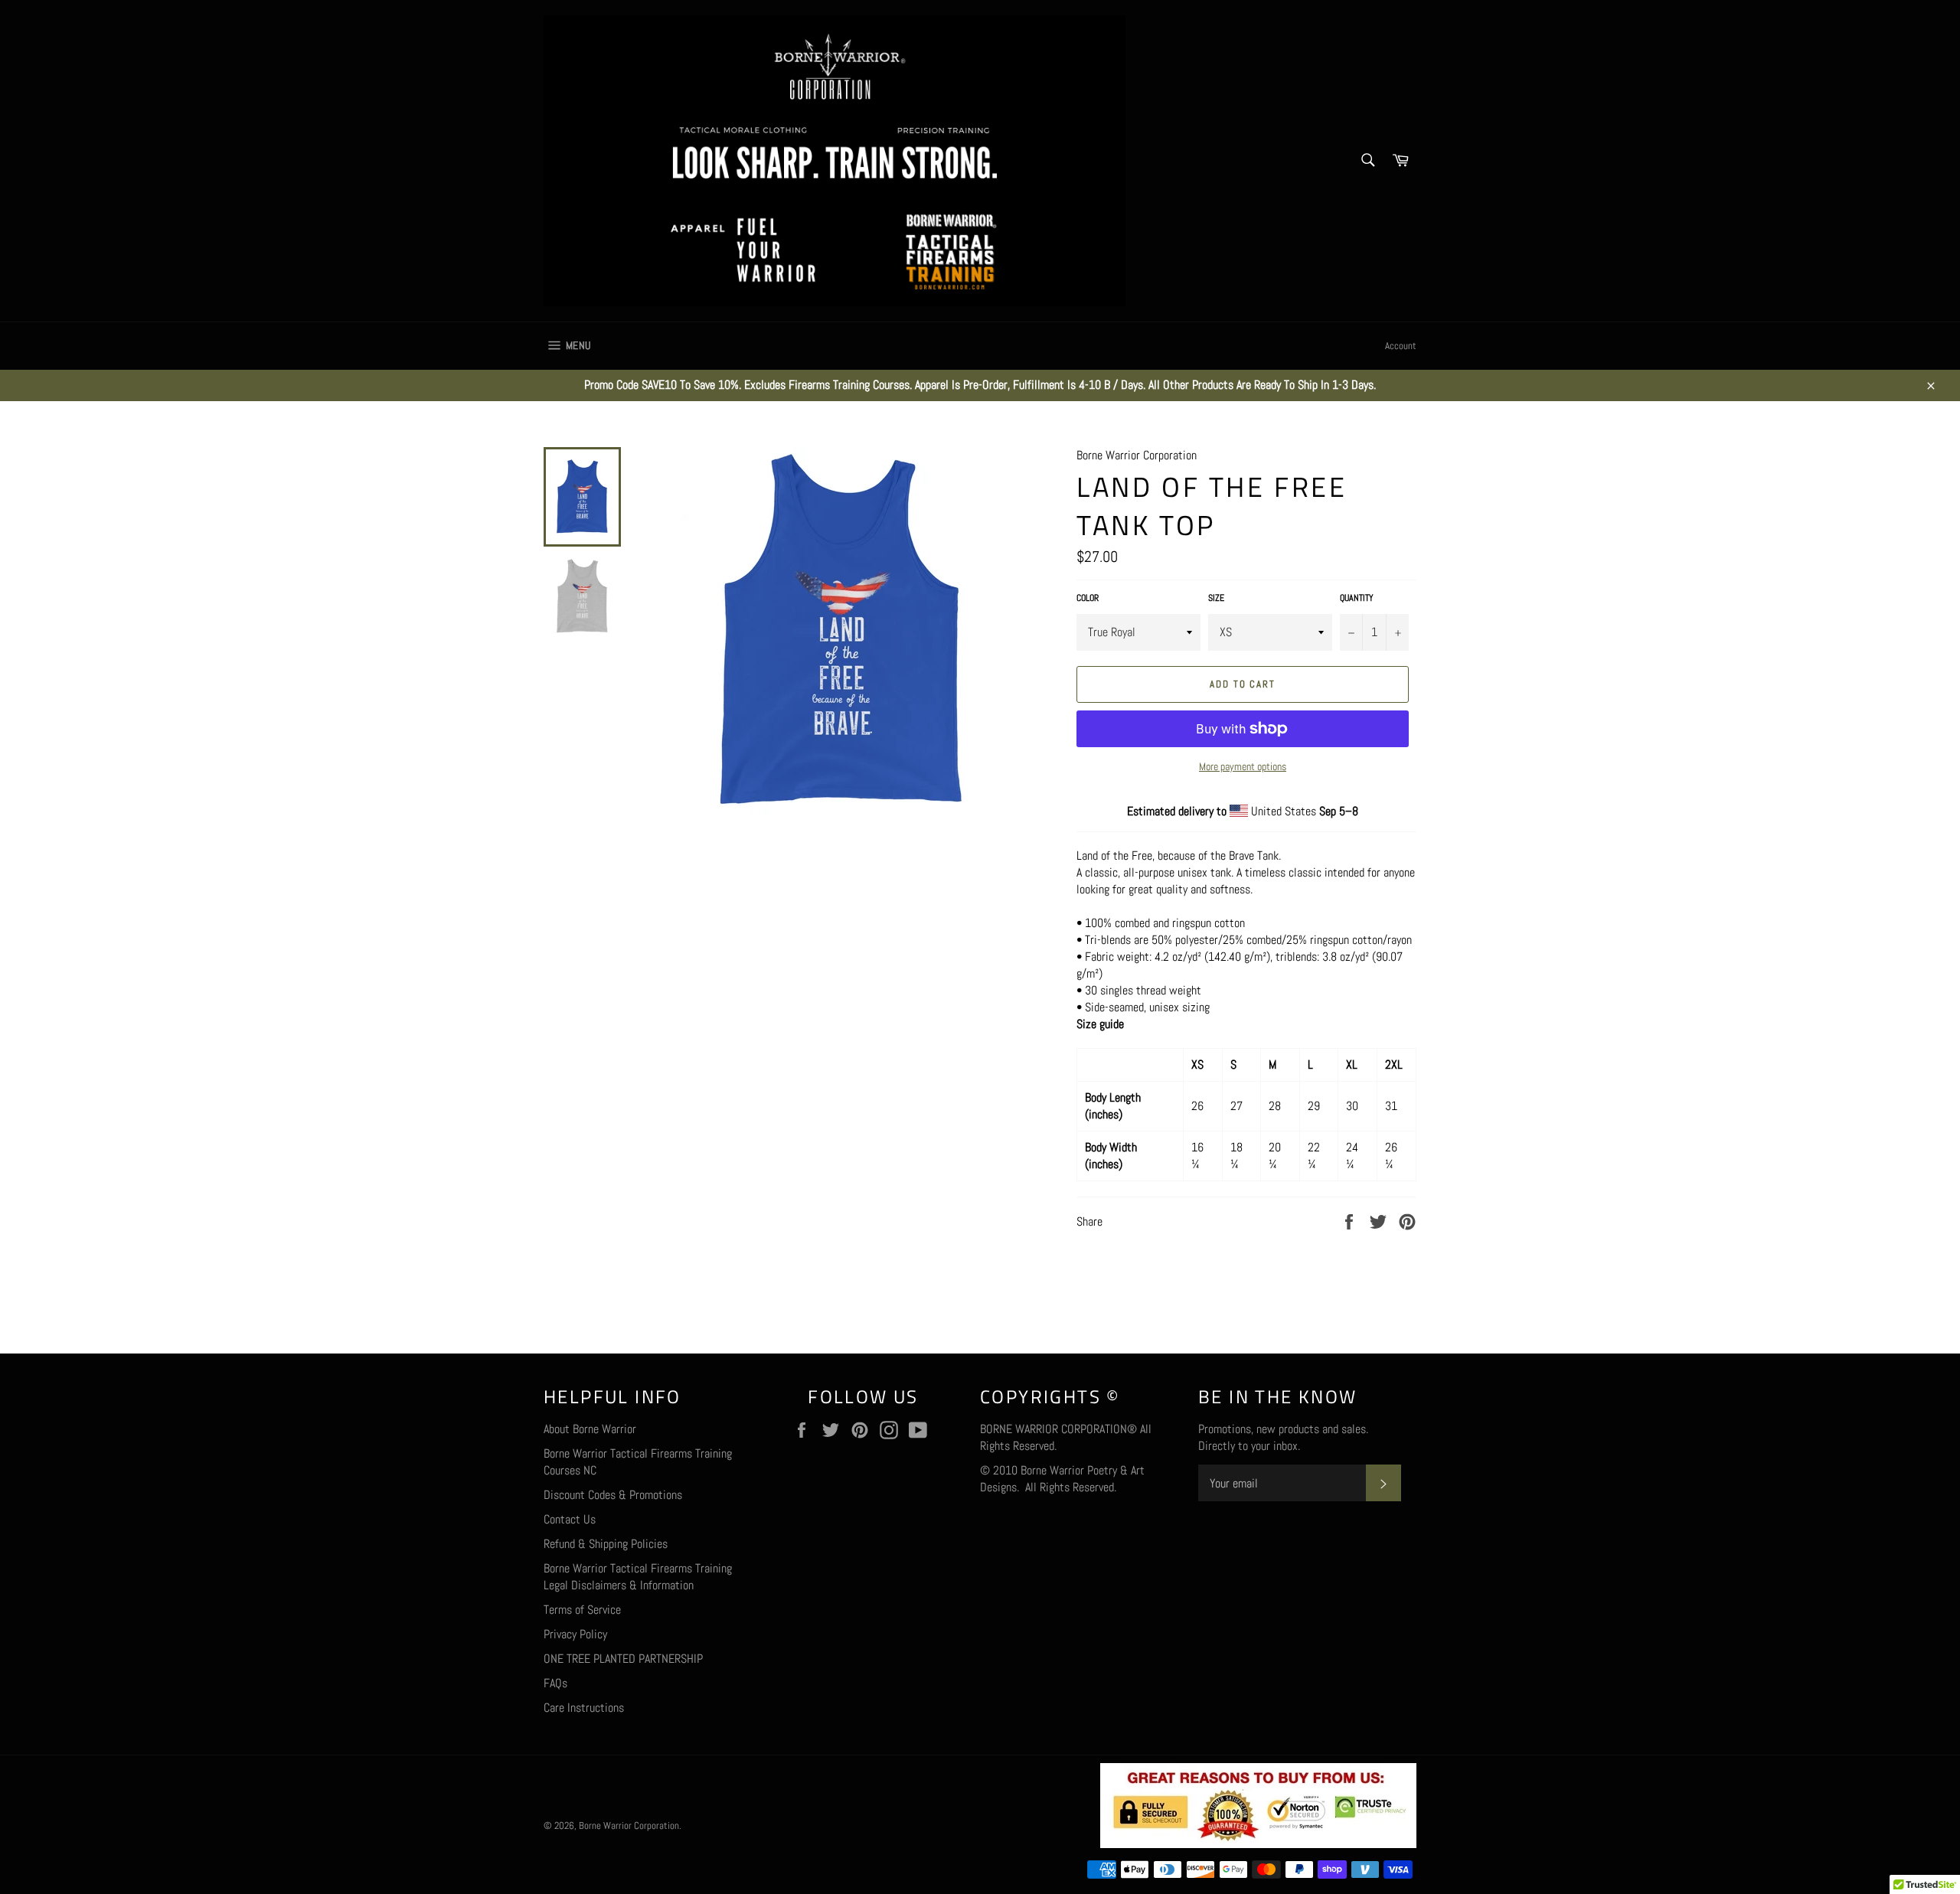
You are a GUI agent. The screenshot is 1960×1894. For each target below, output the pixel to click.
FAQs (555, 1683)
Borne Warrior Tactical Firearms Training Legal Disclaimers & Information (638, 1577)
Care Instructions (584, 1708)
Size (1216, 598)
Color (1088, 598)
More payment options (1243, 766)
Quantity (1357, 598)
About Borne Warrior (590, 1429)
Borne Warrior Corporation (629, 1825)
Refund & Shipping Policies (606, 1544)
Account (1401, 346)
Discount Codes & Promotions (613, 1495)
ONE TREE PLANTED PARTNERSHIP (623, 1659)
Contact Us (570, 1519)
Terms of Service (582, 1610)
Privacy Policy (575, 1634)
